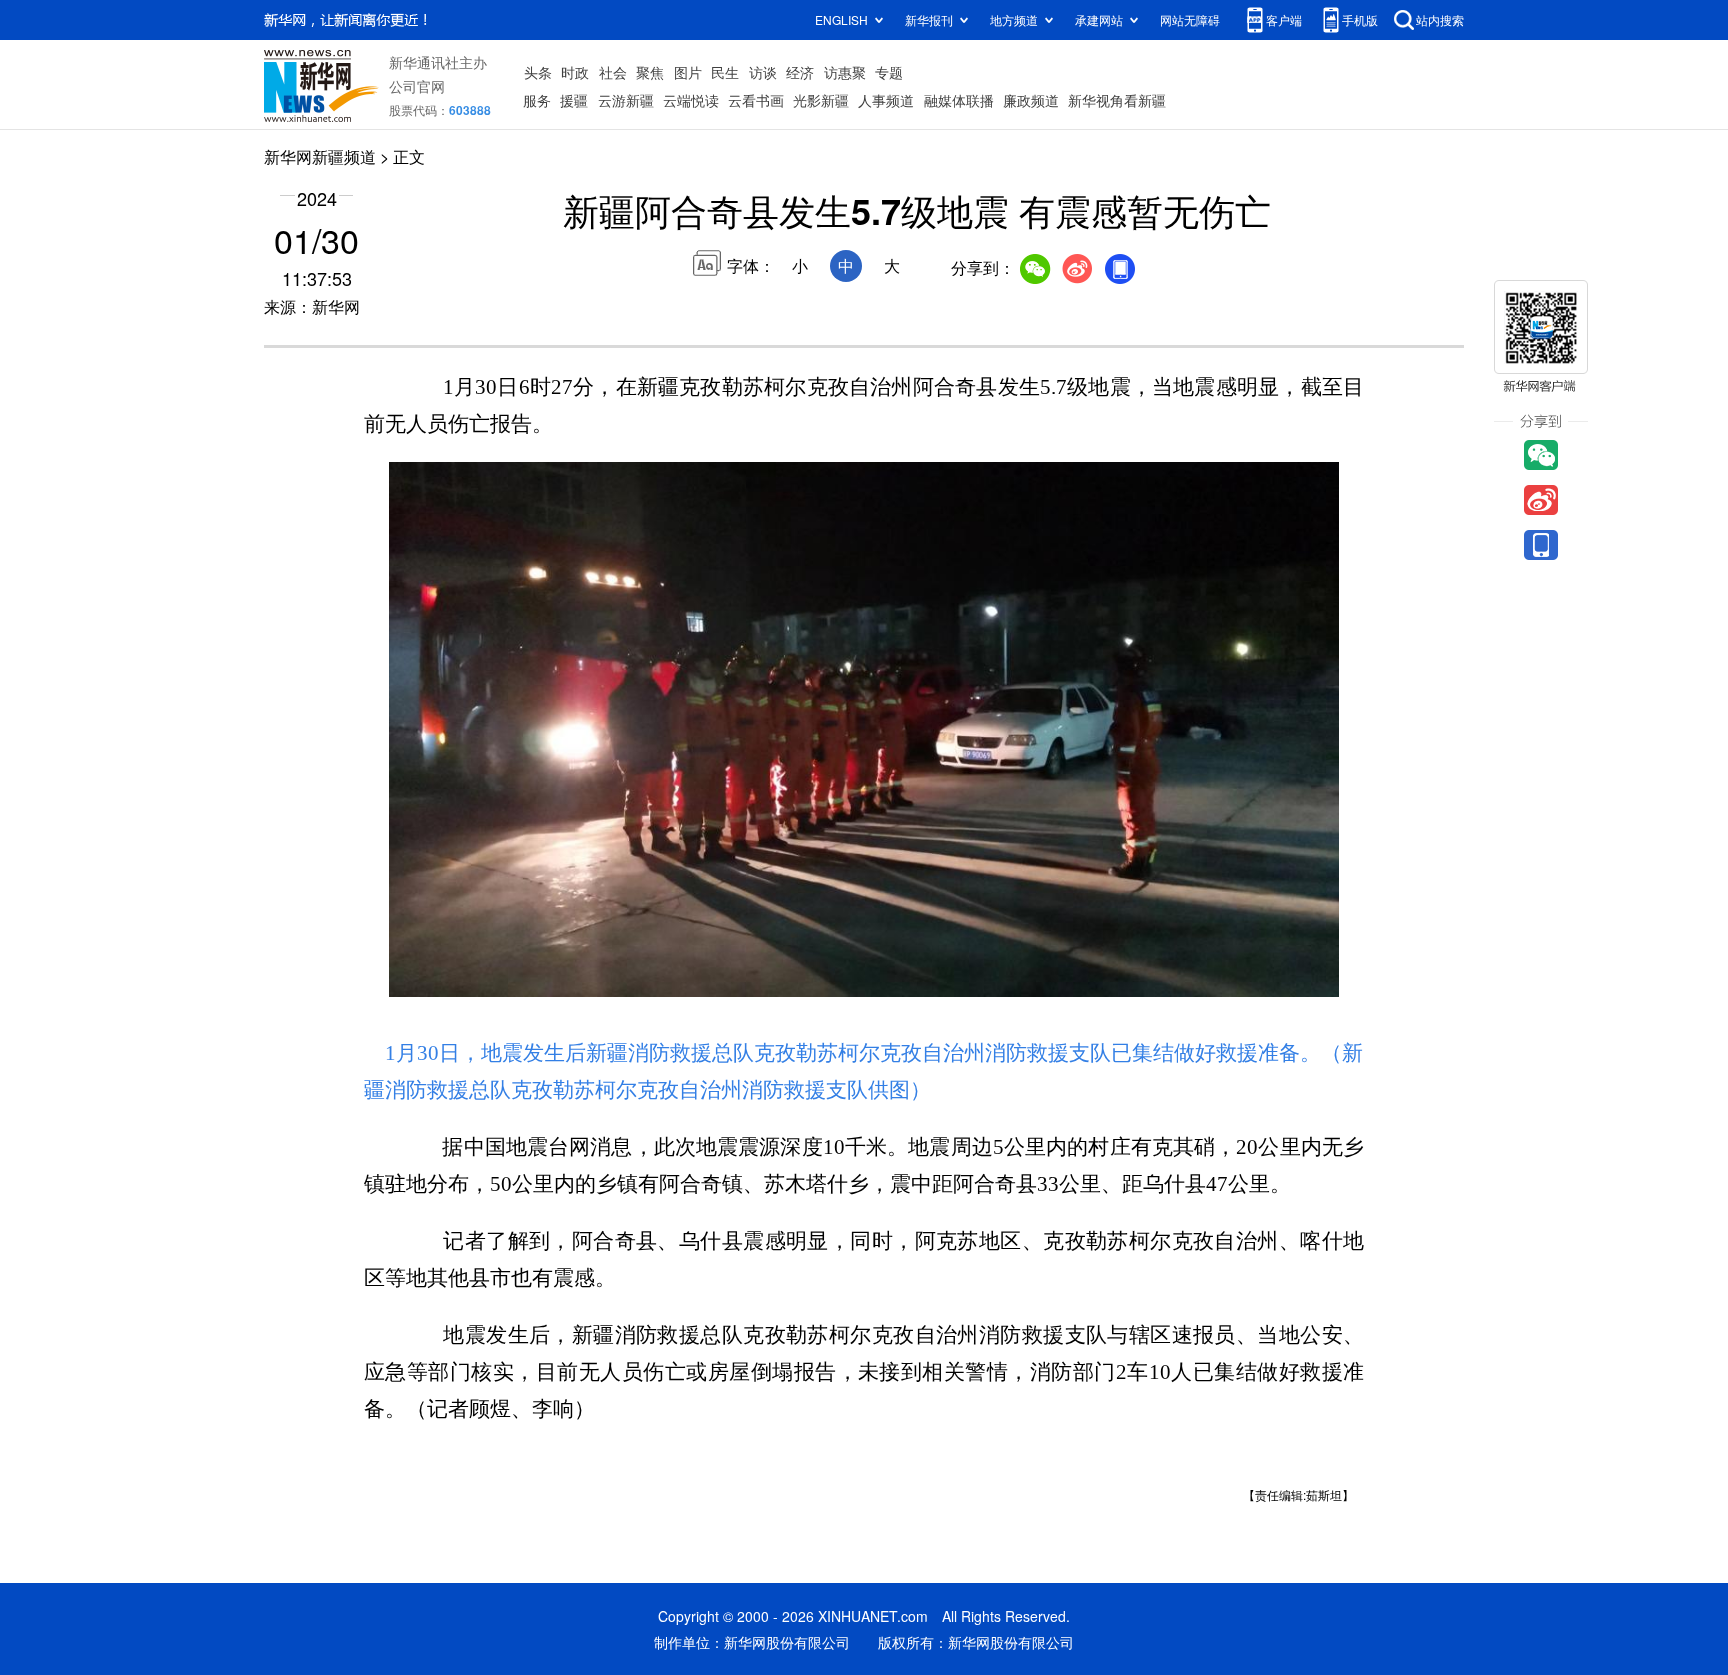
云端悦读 (691, 100)
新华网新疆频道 (320, 156)
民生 (725, 72)
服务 (537, 100)
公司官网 (417, 86)
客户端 (1284, 19)
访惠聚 (845, 72)
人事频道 (886, 100)
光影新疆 (821, 100)
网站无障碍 (1190, 19)
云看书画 (756, 100)
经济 (800, 72)
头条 (538, 72)
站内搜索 (1440, 19)
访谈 (763, 72)
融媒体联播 (959, 100)
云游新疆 (626, 100)
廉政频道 (1031, 100)
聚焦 (650, 72)
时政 (575, 72)
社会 (613, 72)
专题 (889, 72)
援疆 (574, 100)
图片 (688, 72)
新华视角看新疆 (1117, 100)
